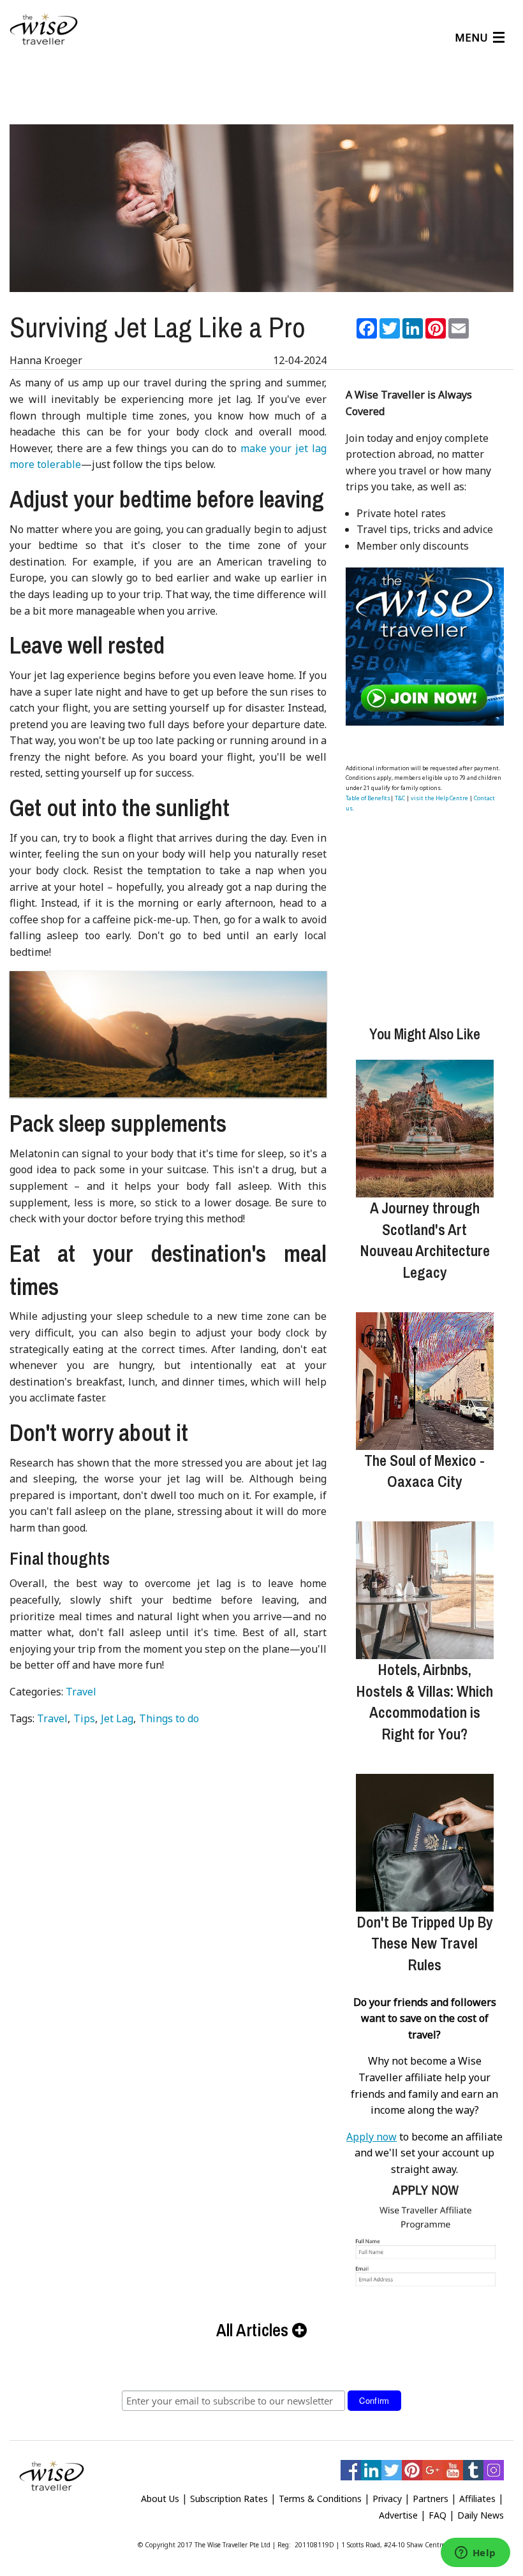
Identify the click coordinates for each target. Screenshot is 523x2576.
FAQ (438, 2515)
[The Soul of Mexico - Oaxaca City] (425, 1381)
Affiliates (477, 2499)
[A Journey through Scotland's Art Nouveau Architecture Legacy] (425, 1129)
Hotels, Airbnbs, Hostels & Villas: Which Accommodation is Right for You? (424, 1701)
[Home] (44, 29)
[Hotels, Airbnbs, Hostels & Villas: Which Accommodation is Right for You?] (425, 1590)
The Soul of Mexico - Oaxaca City (424, 1471)
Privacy (387, 2499)
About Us (160, 2499)
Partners (431, 2499)
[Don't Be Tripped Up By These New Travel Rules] (425, 1843)
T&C (400, 798)
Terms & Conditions (320, 2499)
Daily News (481, 2515)
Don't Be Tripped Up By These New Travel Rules (425, 1943)
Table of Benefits (368, 798)
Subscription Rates (229, 2499)
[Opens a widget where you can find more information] (475, 2554)
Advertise (398, 2515)
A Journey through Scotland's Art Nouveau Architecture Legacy (425, 1240)
